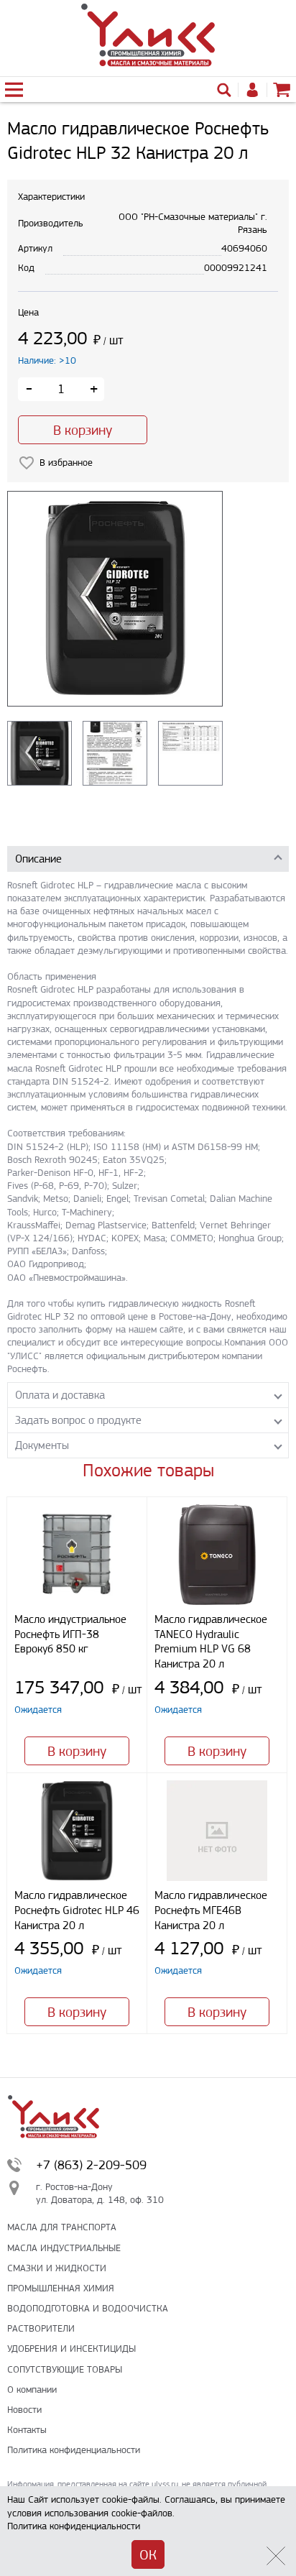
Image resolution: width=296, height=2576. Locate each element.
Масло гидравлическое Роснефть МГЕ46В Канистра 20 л (211, 1910)
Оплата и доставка (60, 1395)
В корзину (83, 430)
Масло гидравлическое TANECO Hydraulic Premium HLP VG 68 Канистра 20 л (211, 1641)
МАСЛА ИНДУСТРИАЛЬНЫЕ (64, 2248)
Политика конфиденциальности (74, 2450)
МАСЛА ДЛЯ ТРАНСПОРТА (62, 2227)
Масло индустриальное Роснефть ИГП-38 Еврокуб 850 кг (70, 1634)
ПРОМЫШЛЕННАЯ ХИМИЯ (61, 2288)
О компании (32, 2389)
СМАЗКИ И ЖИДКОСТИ (57, 2268)
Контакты (27, 2430)
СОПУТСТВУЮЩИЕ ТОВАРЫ (65, 2369)
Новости (24, 2410)
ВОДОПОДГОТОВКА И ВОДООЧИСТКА (88, 2308)
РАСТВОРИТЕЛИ (41, 2328)
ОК (148, 2555)
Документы (42, 1445)
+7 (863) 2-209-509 (91, 2165)
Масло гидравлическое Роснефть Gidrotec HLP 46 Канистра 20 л (77, 1910)
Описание (38, 859)
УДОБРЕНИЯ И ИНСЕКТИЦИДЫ (71, 2349)
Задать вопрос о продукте (78, 1420)
